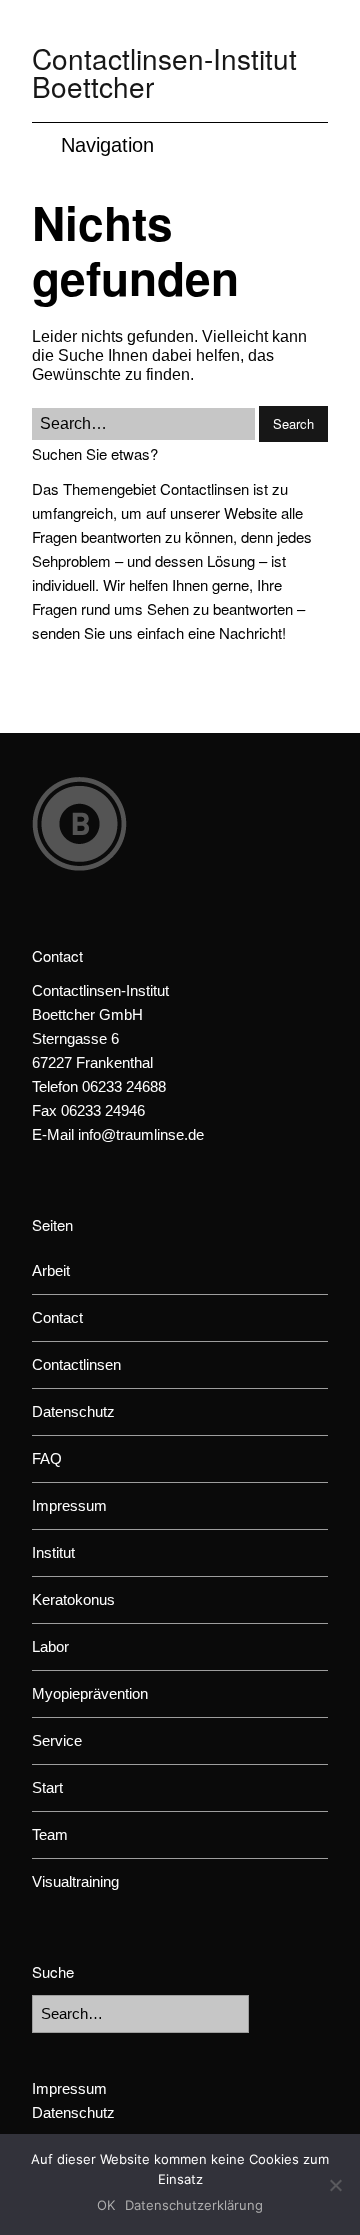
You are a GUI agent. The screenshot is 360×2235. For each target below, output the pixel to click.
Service (57, 1740)
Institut (53, 1552)
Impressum (69, 1505)
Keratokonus (73, 1599)
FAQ (47, 1458)
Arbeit (51, 1270)
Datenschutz (73, 1411)
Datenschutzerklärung (194, 2205)
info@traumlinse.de (141, 1134)
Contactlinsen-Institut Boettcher (164, 72)
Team (50, 1834)
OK (106, 2205)
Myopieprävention (90, 1693)
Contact (57, 1317)
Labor (50, 1646)
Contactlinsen (76, 1364)
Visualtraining (75, 1881)
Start (47, 1787)
